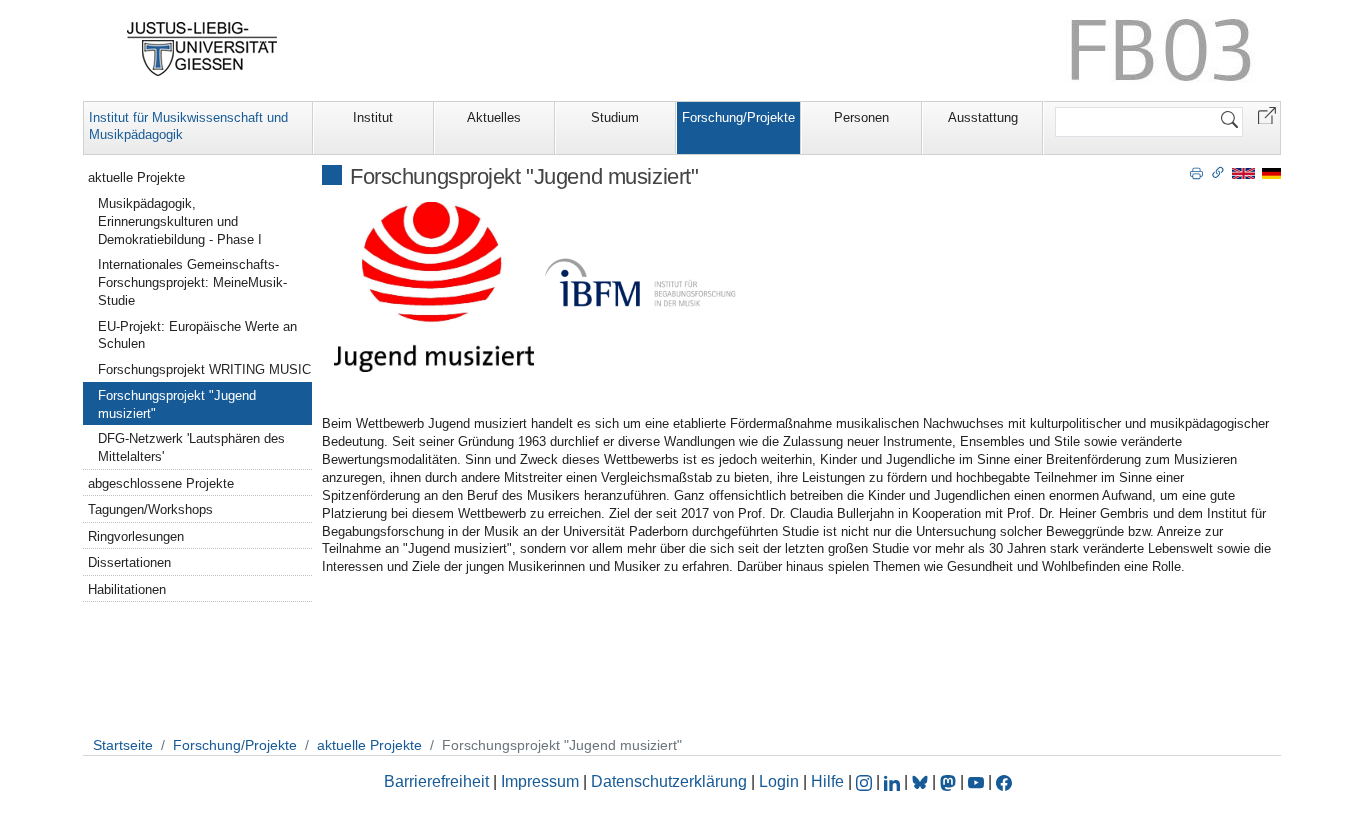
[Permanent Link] (1218, 172)
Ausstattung (983, 117)
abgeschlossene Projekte (161, 483)
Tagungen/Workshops (150, 509)
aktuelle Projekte (136, 177)
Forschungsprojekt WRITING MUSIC (204, 369)
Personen (861, 117)
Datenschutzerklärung (669, 781)
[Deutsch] (1271, 172)
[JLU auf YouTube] (976, 781)
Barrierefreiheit (436, 781)
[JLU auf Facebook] (1004, 781)
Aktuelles (494, 117)
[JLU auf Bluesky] (922, 781)
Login (781, 781)
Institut (373, 117)
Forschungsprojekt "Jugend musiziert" (177, 404)
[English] (1243, 172)
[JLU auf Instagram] (866, 781)
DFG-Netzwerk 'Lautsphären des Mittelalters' (191, 447)
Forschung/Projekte (738, 117)
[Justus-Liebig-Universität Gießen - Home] (202, 49)
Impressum (540, 781)
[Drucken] (1196, 172)
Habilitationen (127, 589)
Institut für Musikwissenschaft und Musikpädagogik (188, 126)
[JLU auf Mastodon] (950, 781)
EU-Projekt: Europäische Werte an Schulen (197, 335)
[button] (1267, 114)
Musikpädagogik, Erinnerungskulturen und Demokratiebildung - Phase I (180, 221)
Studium (615, 117)
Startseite (123, 745)
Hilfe (827, 781)
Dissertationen (129, 562)
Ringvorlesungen (136, 536)
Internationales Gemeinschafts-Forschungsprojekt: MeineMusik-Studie (192, 282)
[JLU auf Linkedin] (894, 781)
